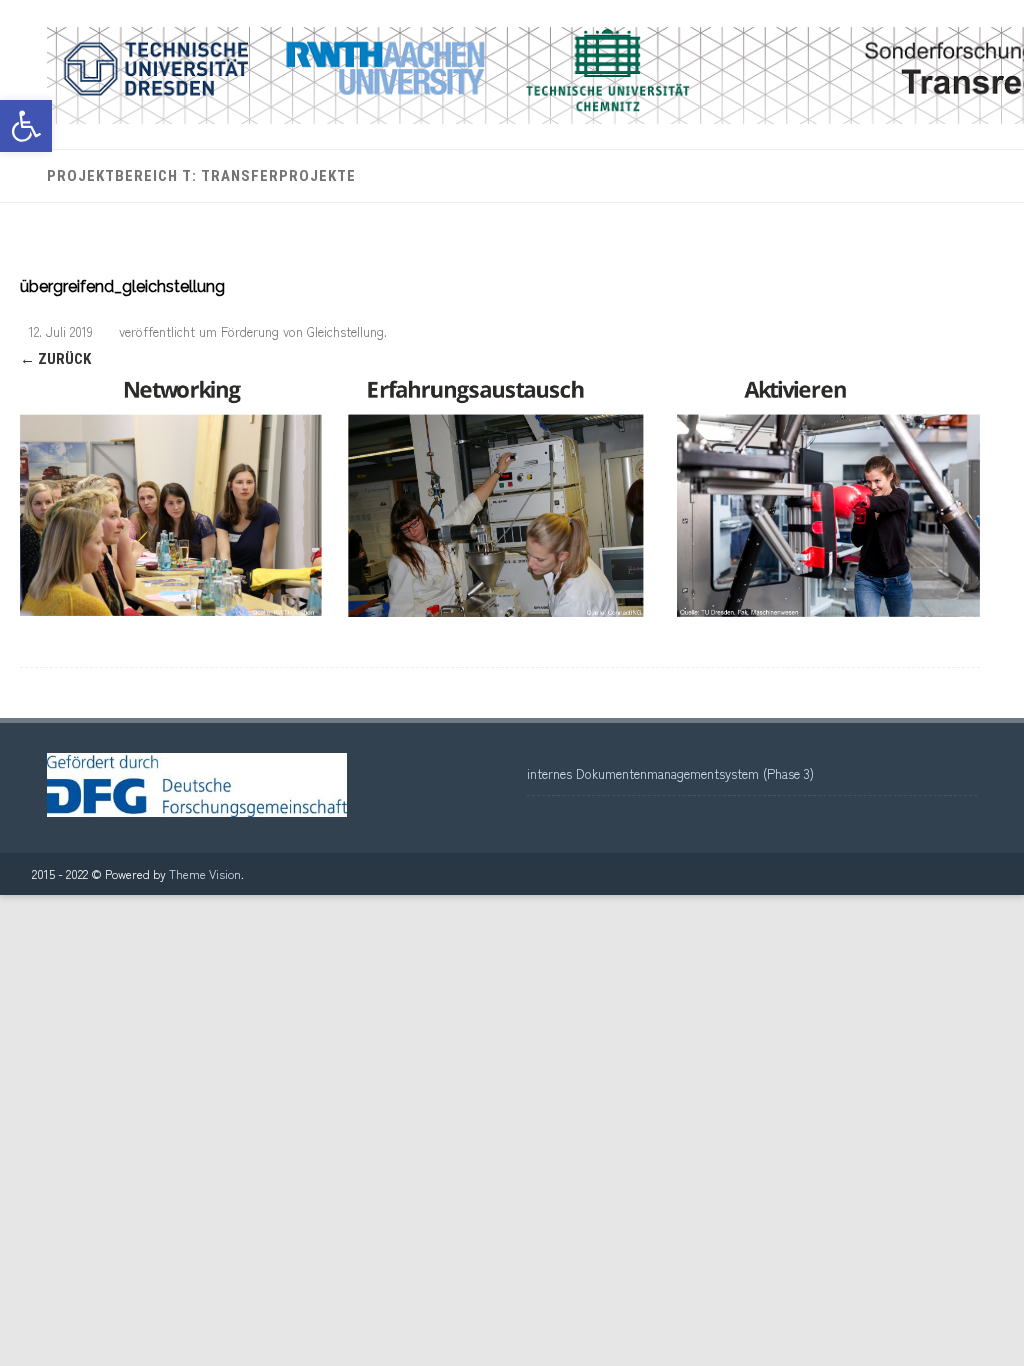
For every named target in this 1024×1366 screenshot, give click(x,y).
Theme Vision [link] (205, 873)
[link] (26, 126)
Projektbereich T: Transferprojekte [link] (201, 176)
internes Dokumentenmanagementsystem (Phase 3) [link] (670, 773)
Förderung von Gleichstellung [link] (302, 331)
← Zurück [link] (55, 359)
